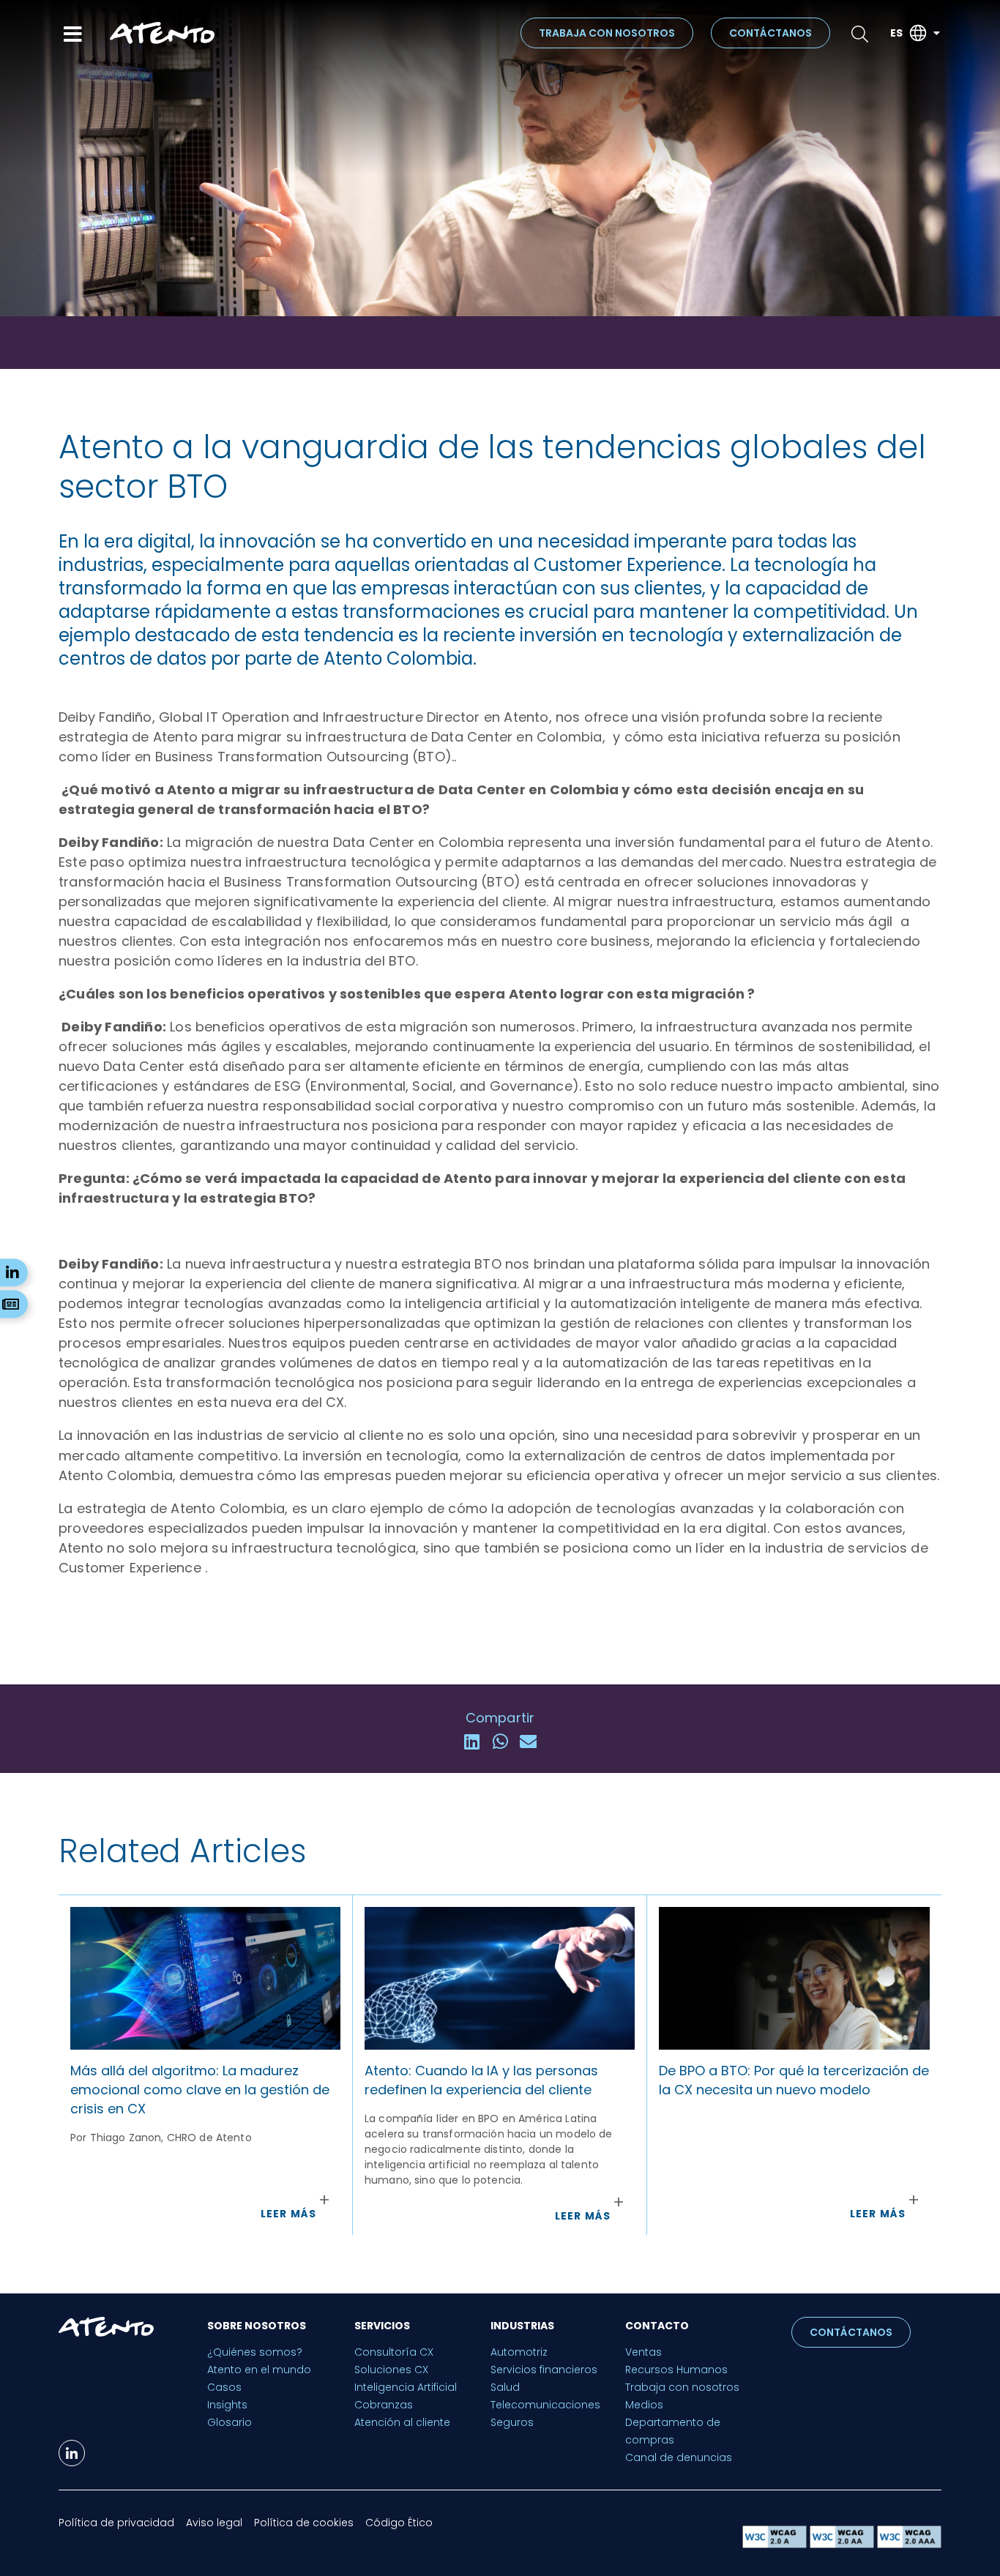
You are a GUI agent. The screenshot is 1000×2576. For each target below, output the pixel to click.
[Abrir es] (936, 33)
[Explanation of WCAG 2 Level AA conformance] (843, 2544)
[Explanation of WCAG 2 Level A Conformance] (776, 2544)
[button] (472, 1742)
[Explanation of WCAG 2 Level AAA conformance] (909, 2544)
